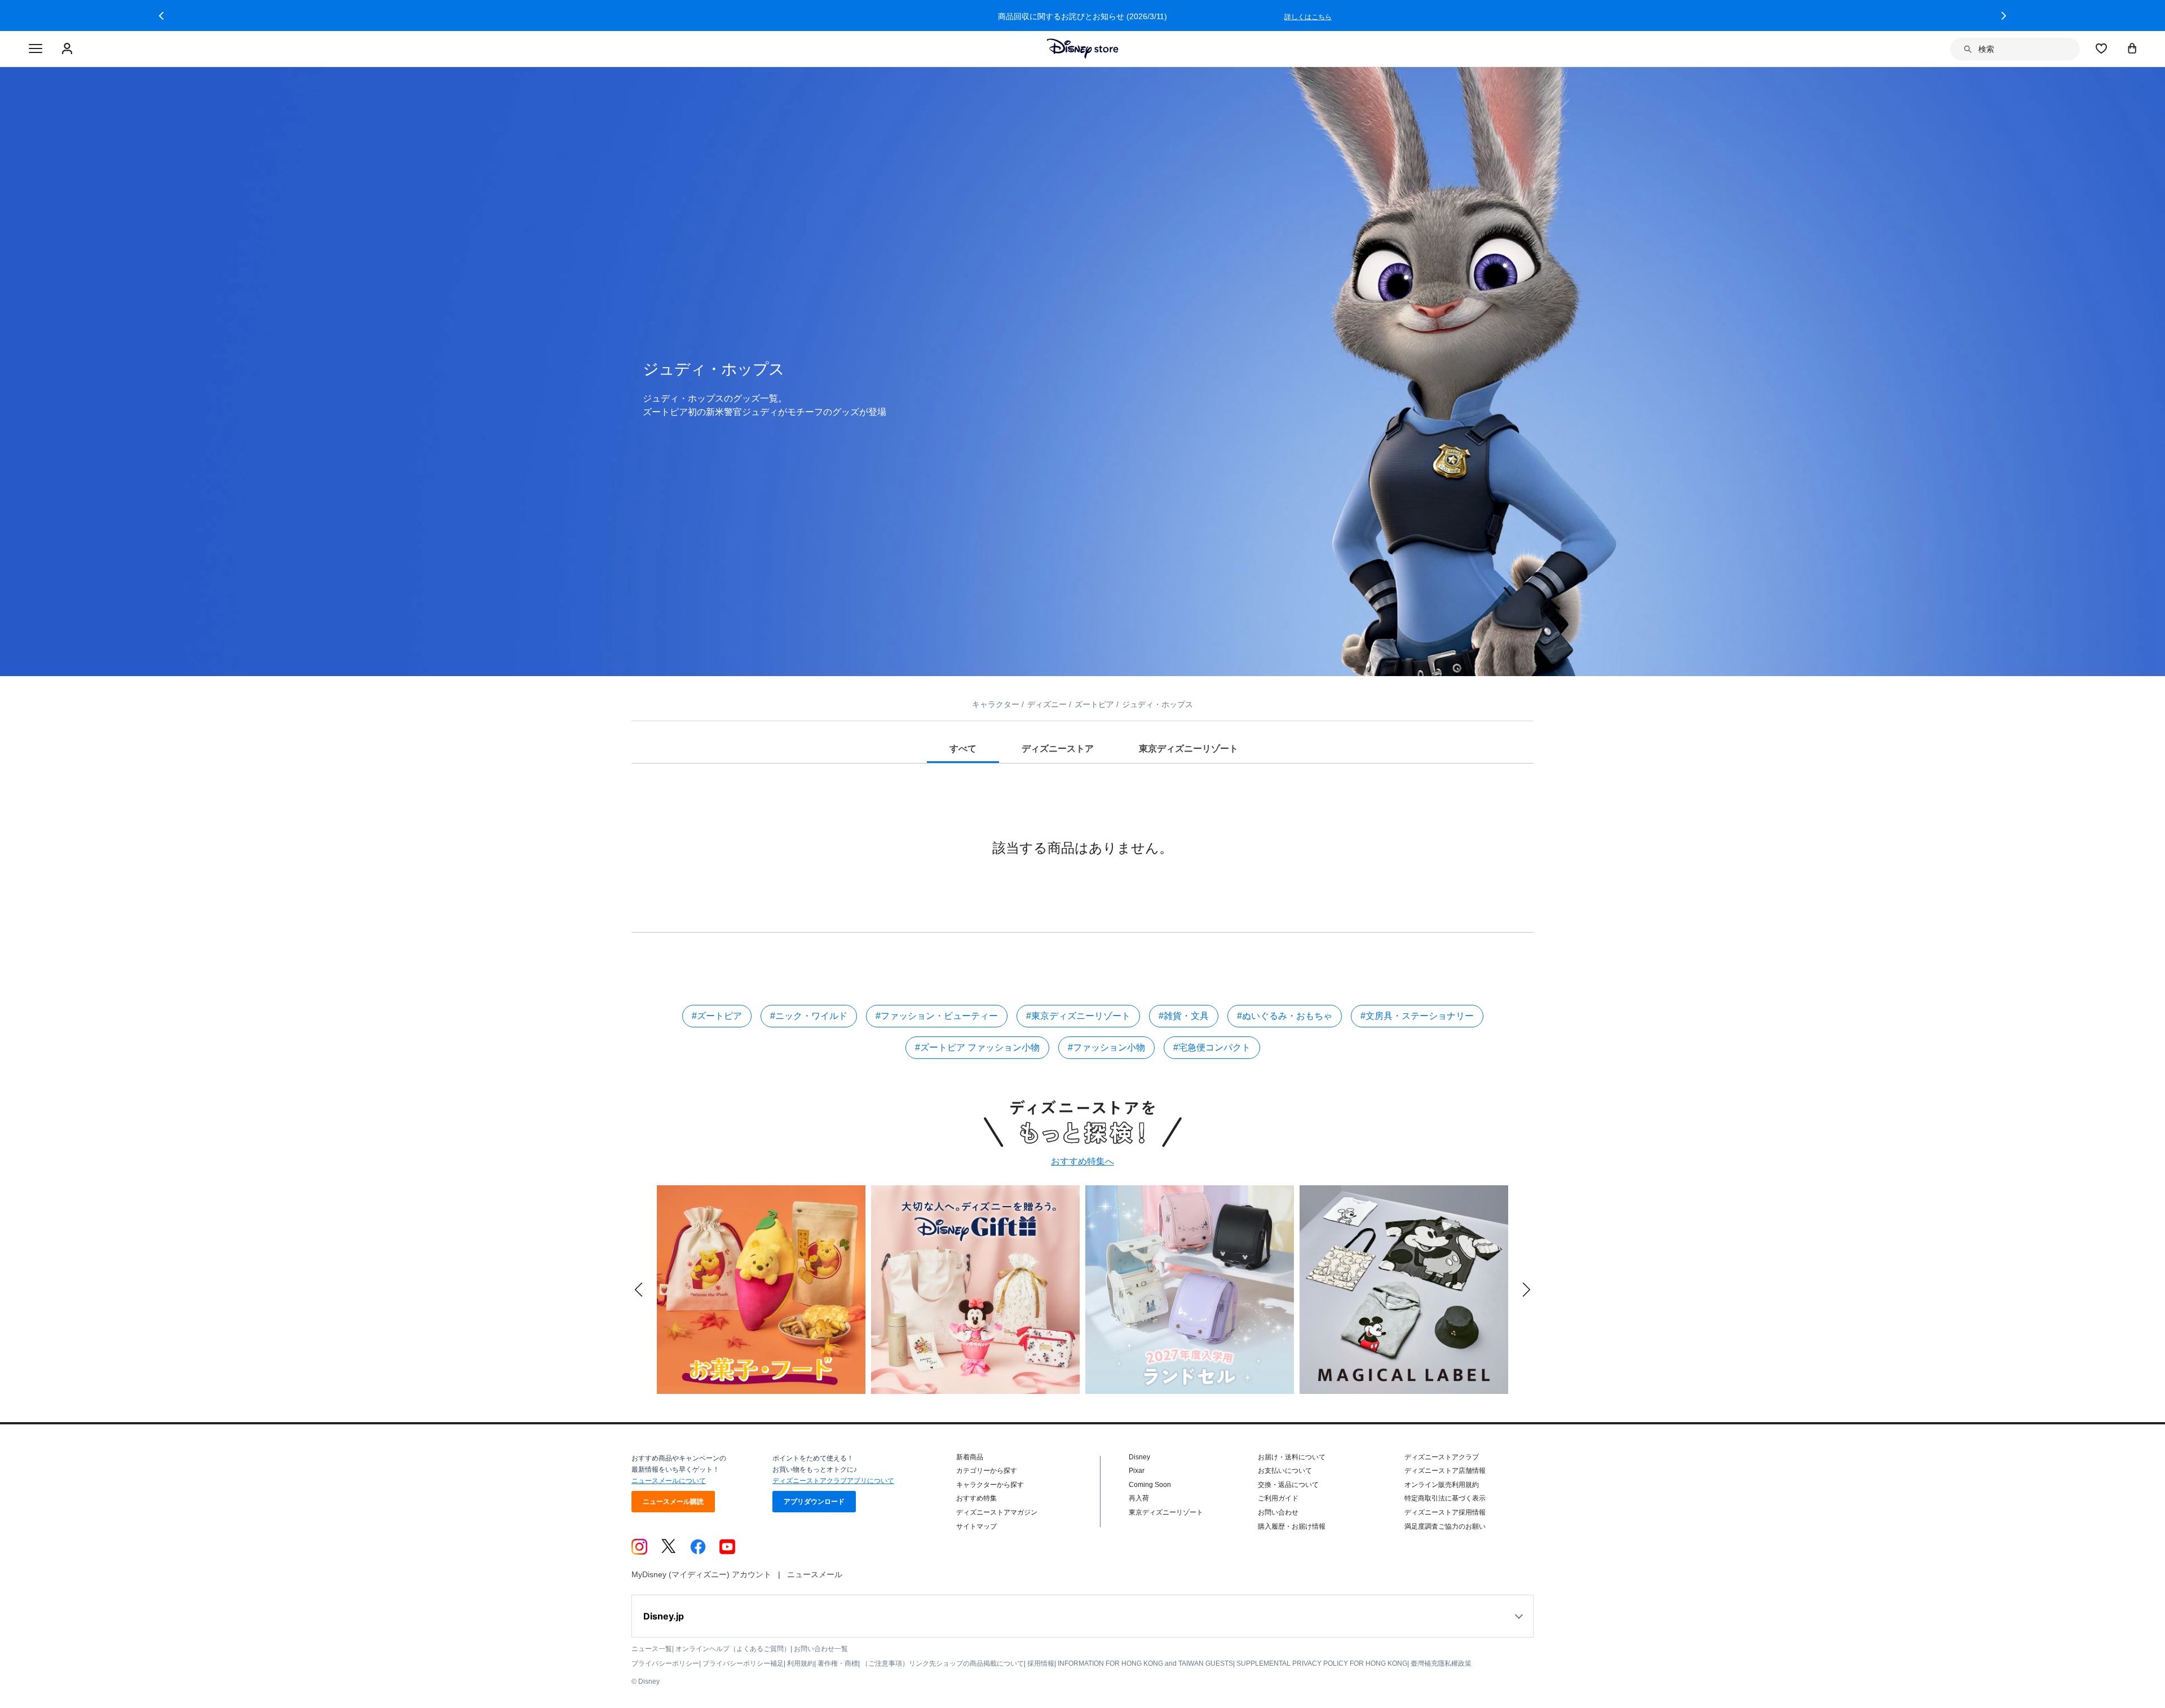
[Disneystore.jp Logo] (1083, 48)
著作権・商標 (838, 1663)
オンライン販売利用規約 (1442, 1485)
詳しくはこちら (1308, 17)
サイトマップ (977, 1526)
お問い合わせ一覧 (821, 1649)
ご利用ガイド (1278, 1498)
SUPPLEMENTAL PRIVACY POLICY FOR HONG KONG (1322, 1663)
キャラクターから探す (990, 1485)
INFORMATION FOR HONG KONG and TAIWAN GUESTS (1145, 1663)
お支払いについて (1285, 1471)
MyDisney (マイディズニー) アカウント (701, 1574)
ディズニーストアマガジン (997, 1512)
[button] (161, 16)
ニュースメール (815, 1574)
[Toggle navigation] (36, 49)
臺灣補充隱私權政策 (1441, 1663)
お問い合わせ (1278, 1512)
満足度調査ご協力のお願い (1445, 1526)
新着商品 (970, 1457)
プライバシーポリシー (665, 1663)
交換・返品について (1288, 1485)
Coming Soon (1150, 1485)
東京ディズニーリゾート (1166, 1512)
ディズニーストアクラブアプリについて (833, 1481)
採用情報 (1041, 1663)
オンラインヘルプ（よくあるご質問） (733, 1649)
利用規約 (801, 1663)
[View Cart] (2132, 48)
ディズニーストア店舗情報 (1445, 1471)
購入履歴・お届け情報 (1292, 1526)
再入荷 (1139, 1498)
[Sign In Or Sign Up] (69, 49)
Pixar (1137, 1471)
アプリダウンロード (814, 1502)
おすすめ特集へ (1082, 1161)
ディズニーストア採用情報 (1445, 1512)
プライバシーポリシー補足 (743, 1663)
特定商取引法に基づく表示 (1445, 1498)
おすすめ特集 (977, 1498)
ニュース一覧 (652, 1649)
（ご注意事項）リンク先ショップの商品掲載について (943, 1663)
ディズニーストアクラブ (1442, 1457)
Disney (1139, 1457)
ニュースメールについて (669, 1481)
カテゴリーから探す (987, 1471)
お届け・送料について (1292, 1457)
